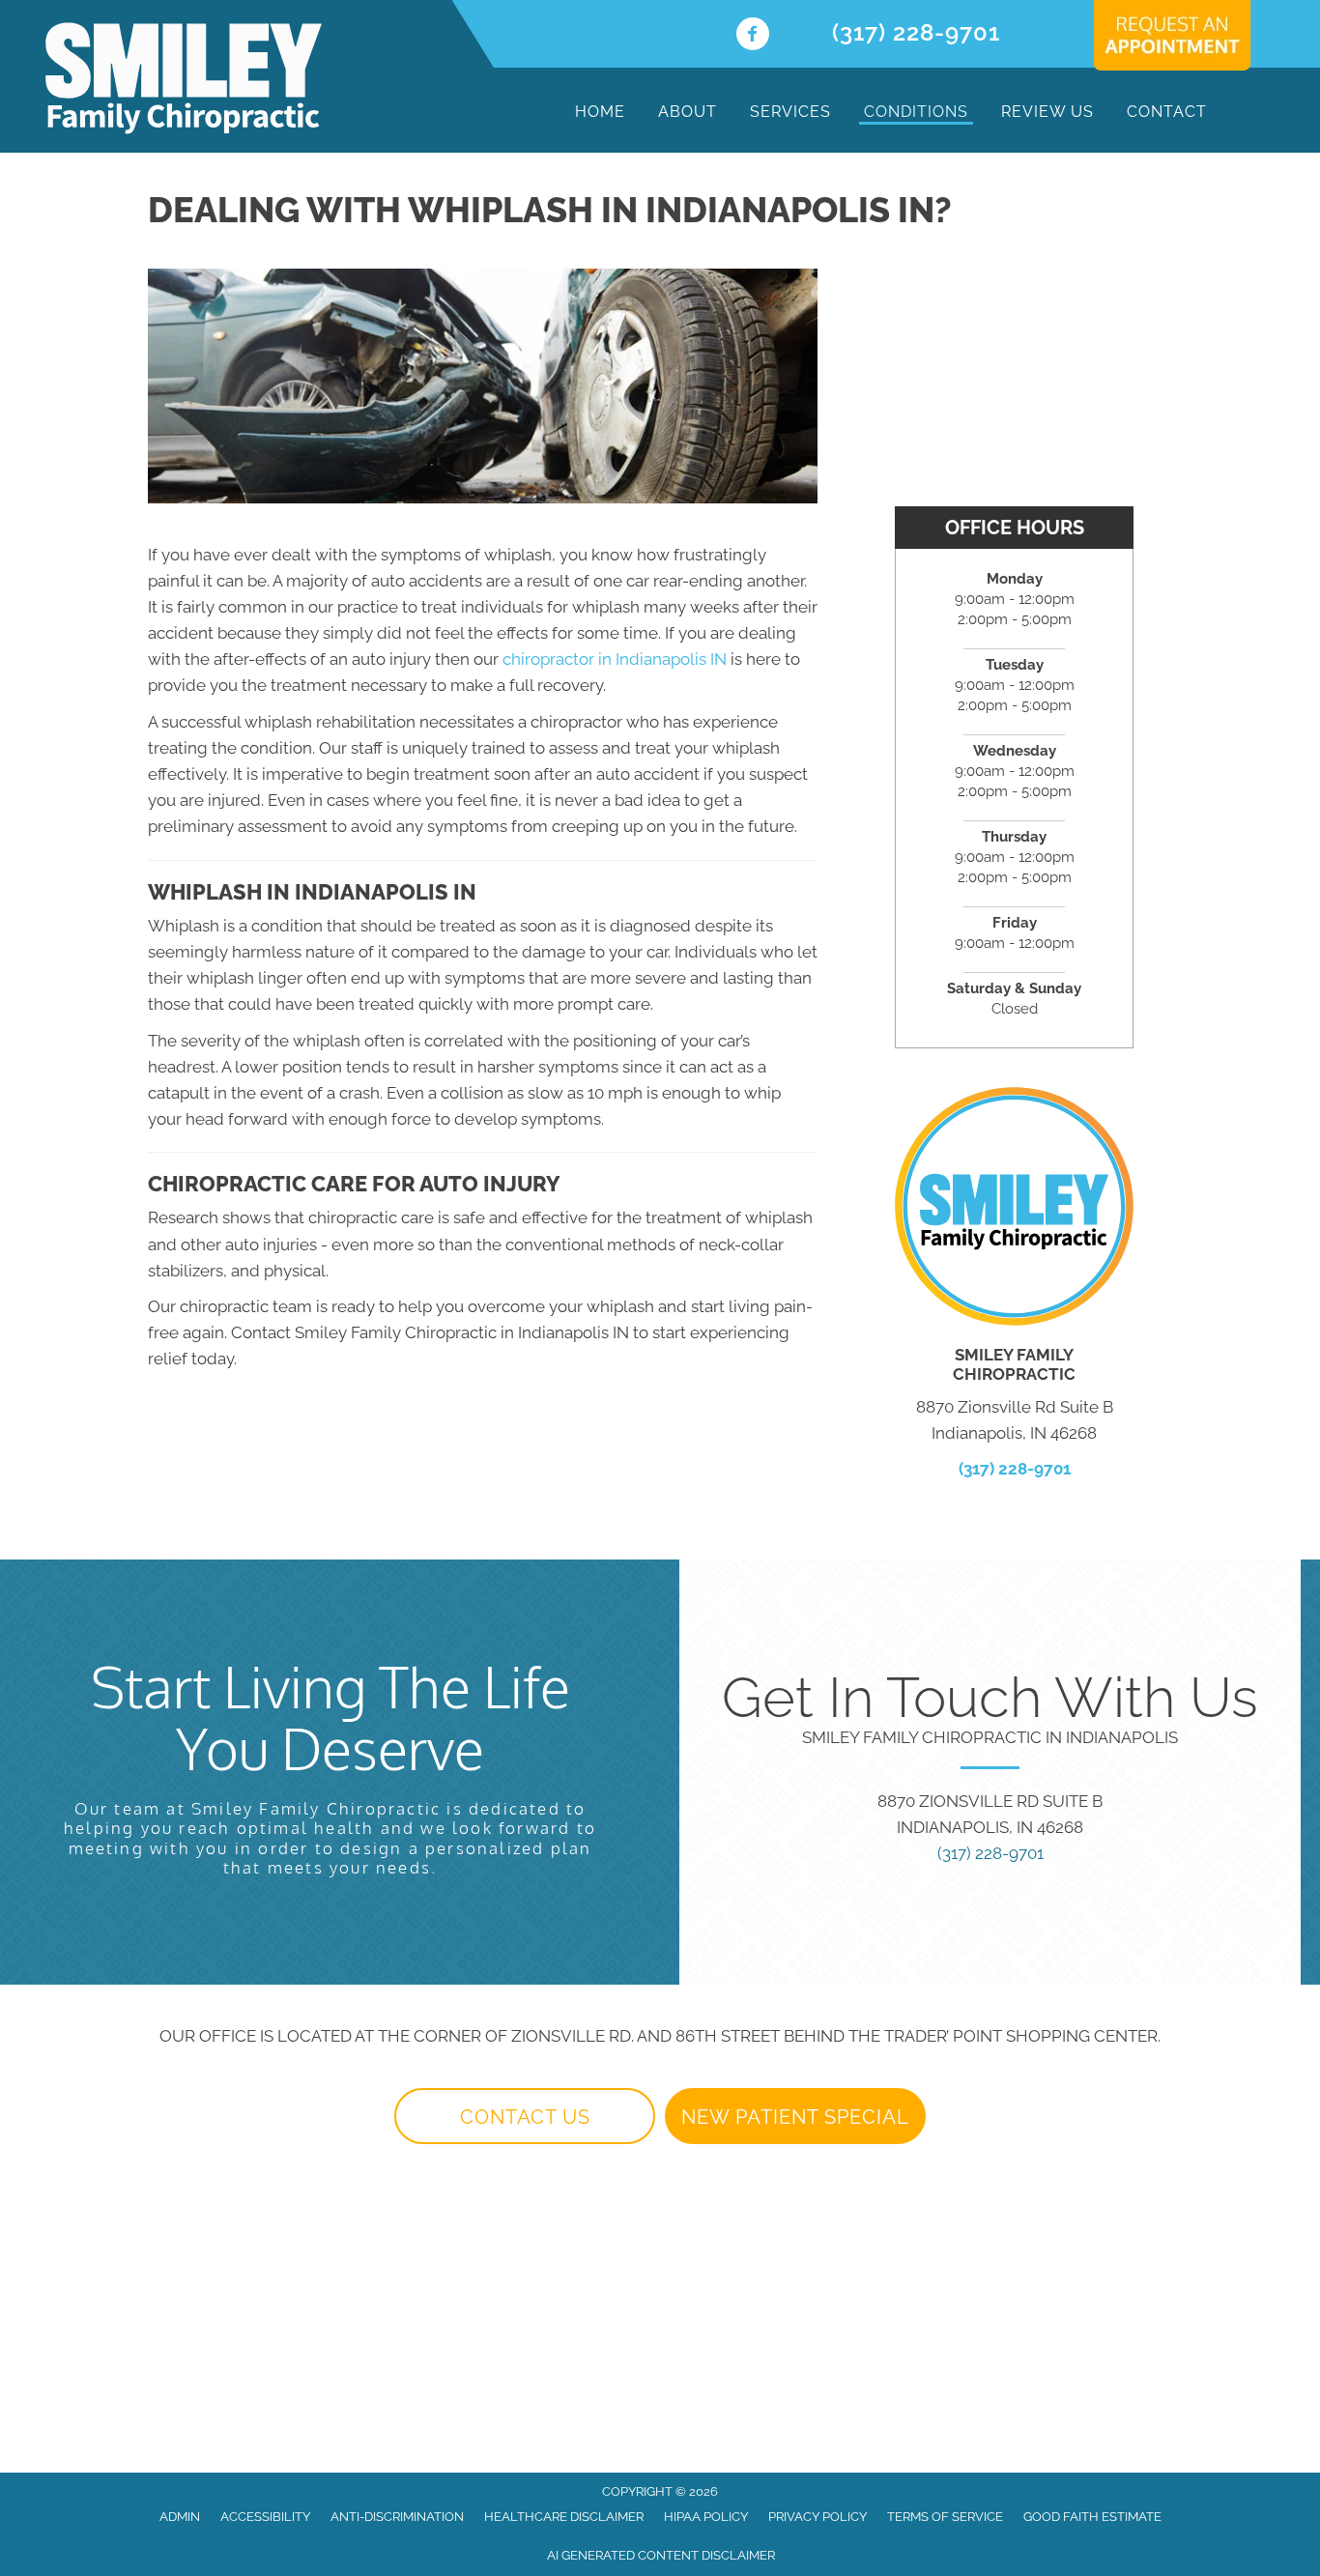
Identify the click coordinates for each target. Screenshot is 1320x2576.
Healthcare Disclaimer (564, 2517)
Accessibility (265, 2517)
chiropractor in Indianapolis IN (615, 659)
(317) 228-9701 (916, 32)
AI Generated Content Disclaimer (661, 2555)
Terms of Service (945, 2517)
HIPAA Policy (706, 2517)
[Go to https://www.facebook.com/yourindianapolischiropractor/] (752, 36)
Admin (180, 2517)
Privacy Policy (818, 2517)
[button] (525, 2116)
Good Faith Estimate (1092, 2517)
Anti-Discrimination (397, 2517)
